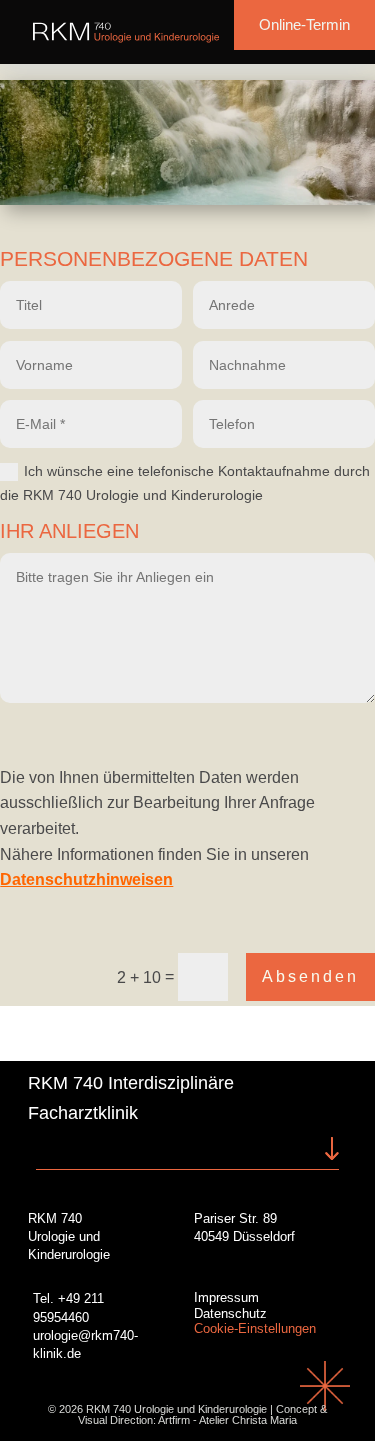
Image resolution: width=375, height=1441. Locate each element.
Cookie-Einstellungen (255, 1328)
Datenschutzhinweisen (86, 879)
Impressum (226, 1297)
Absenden (310, 976)
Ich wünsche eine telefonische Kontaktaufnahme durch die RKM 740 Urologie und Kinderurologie (185, 483)
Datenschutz (230, 1313)
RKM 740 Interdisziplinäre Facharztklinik (131, 1098)
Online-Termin (304, 24)
